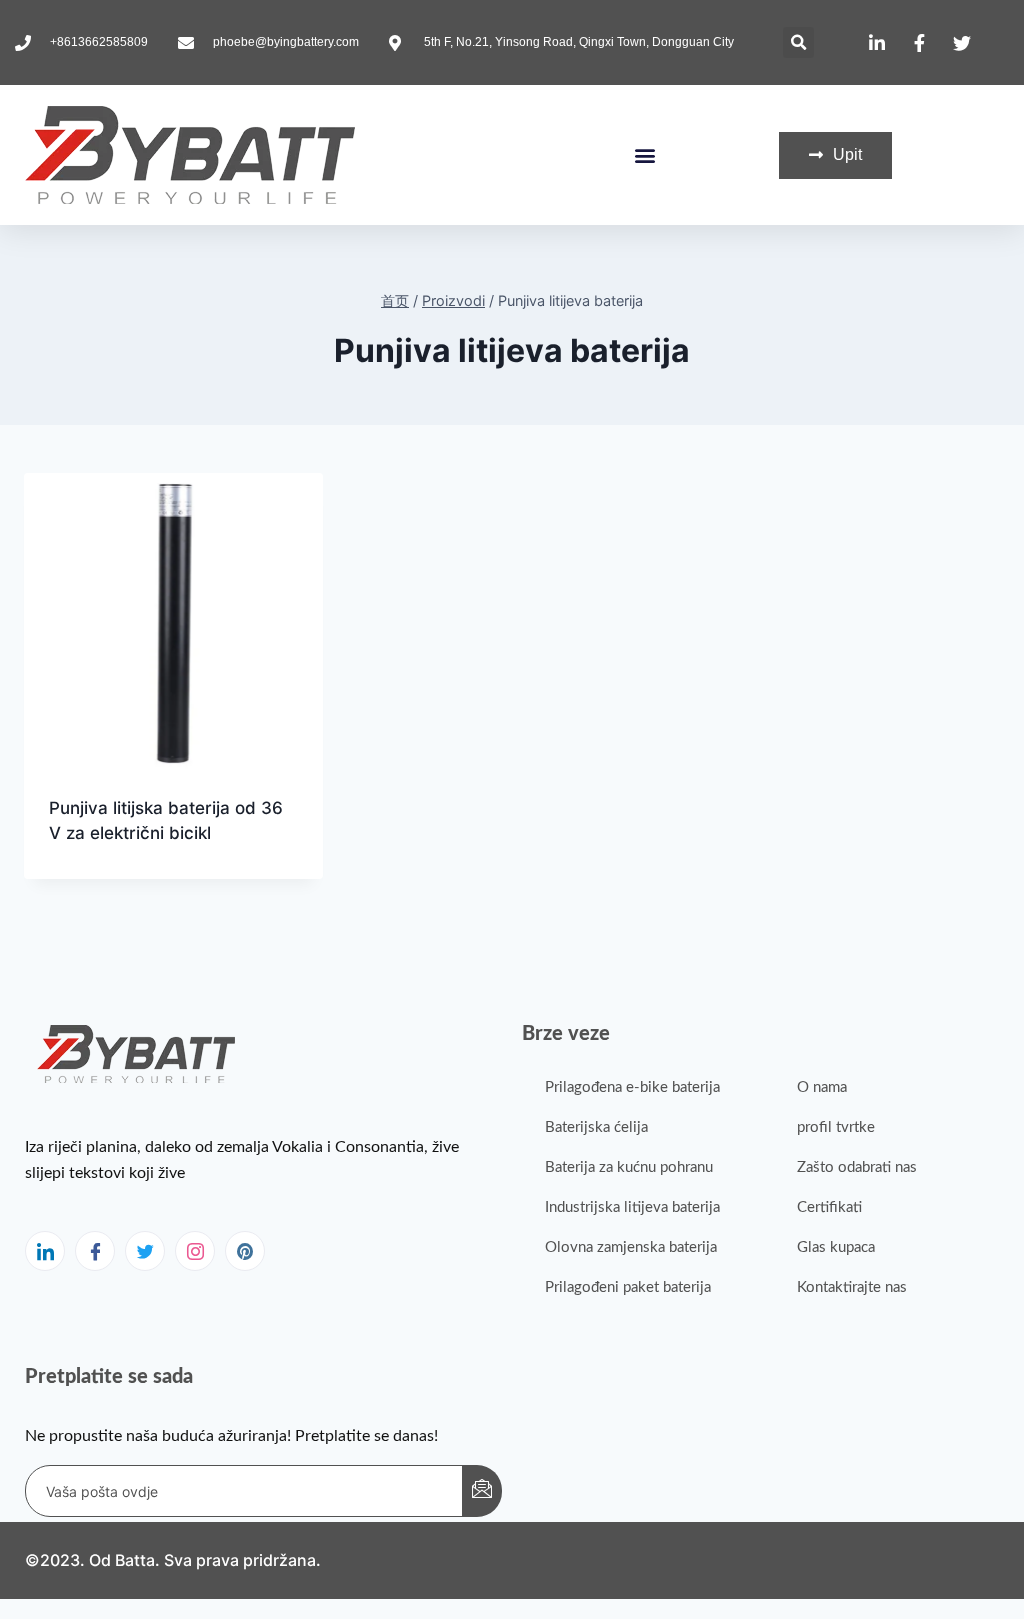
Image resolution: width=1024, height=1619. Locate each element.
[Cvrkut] (145, 1251)
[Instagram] (195, 1251)
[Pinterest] (245, 1251)
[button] (798, 42)
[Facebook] (95, 1251)
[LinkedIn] (45, 1251)
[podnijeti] (482, 1491)
